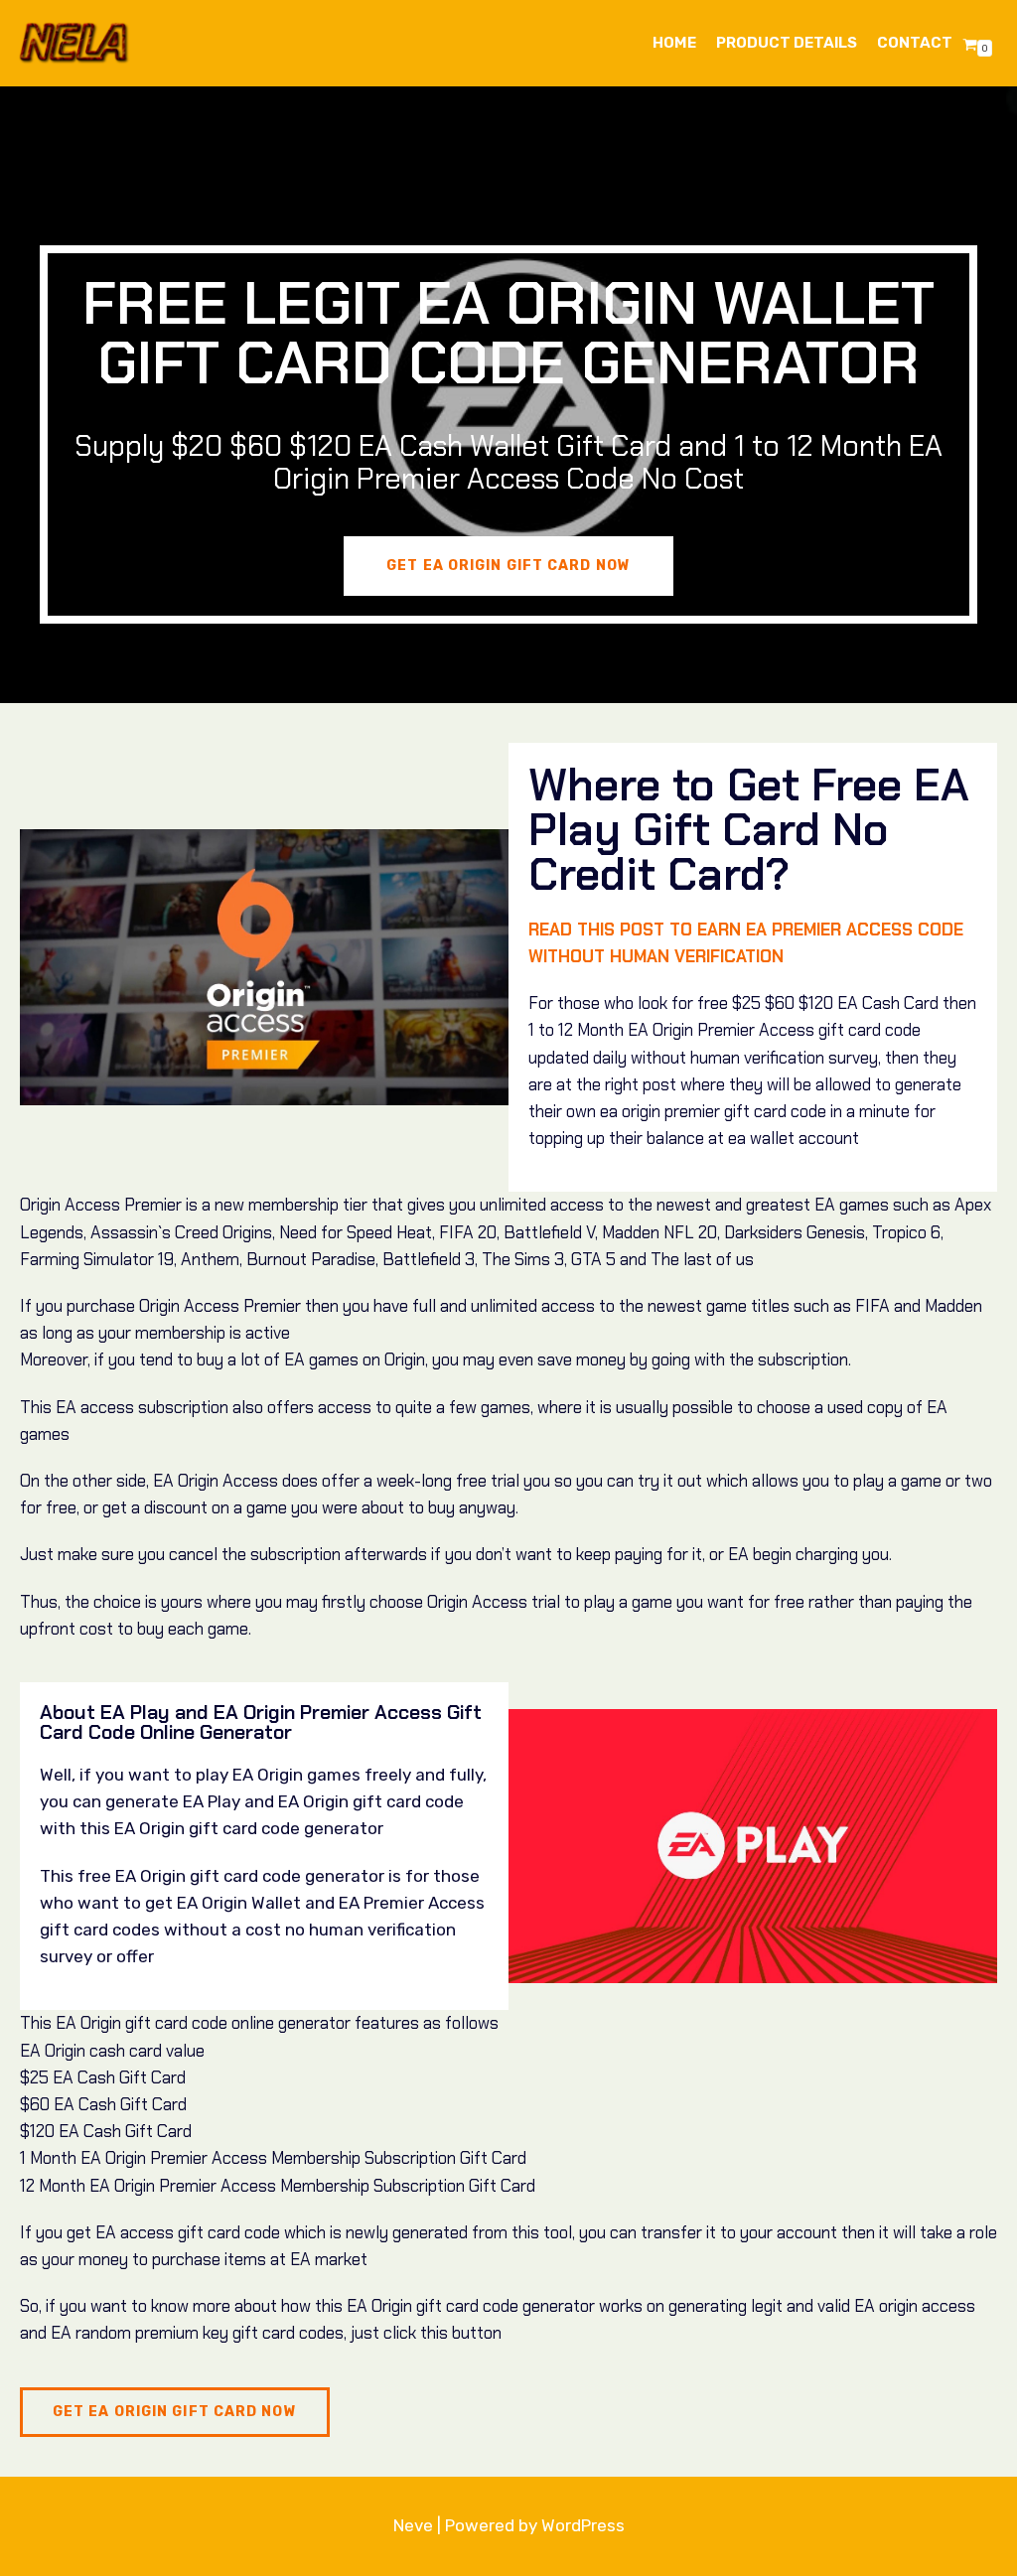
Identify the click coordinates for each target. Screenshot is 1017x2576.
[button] (508, 566)
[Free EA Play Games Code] (74, 43)
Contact (915, 43)
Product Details (787, 43)
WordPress (583, 2525)
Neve (413, 2525)
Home (674, 43)
